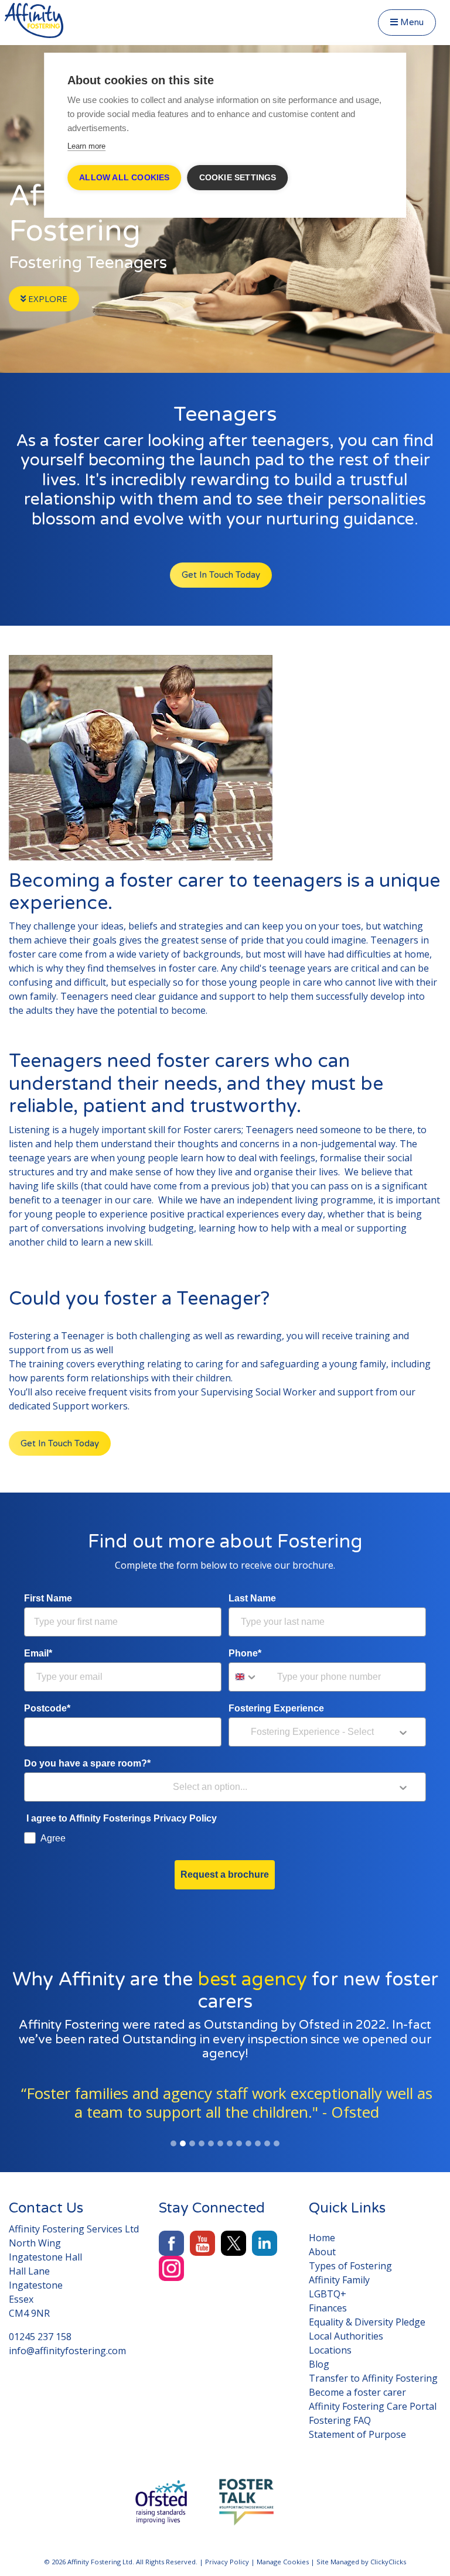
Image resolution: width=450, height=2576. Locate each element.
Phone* (245, 1653)
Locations (330, 2350)
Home (322, 2238)
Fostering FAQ (340, 2420)
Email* (38, 1653)
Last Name (252, 1598)
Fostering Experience (276, 1708)
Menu (411, 22)
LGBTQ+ (328, 2294)
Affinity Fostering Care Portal (373, 2406)
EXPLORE (47, 299)
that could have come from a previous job (175, 1186)
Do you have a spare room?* (87, 1763)
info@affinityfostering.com (67, 2351)
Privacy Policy (227, 2562)
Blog (319, 2364)
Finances (328, 2308)
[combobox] (250, 1677)
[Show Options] (403, 1732)
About (322, 2252)
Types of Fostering (350, 2266)
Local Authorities (346, 2336)
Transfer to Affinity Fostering (373, 2378)
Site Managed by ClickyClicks (361, 2562)
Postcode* (47, 1708)
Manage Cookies (283, 2562)
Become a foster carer (357, 2392)
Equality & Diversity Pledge (367, 2322)
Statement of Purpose (357, 2434)
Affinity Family (339, 2280)
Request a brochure (225, 1874)
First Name (48, 1598)
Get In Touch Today (221, 575)
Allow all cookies (124, 178)
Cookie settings (238, 178)
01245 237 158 (40, 2337)
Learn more (86, 146)
